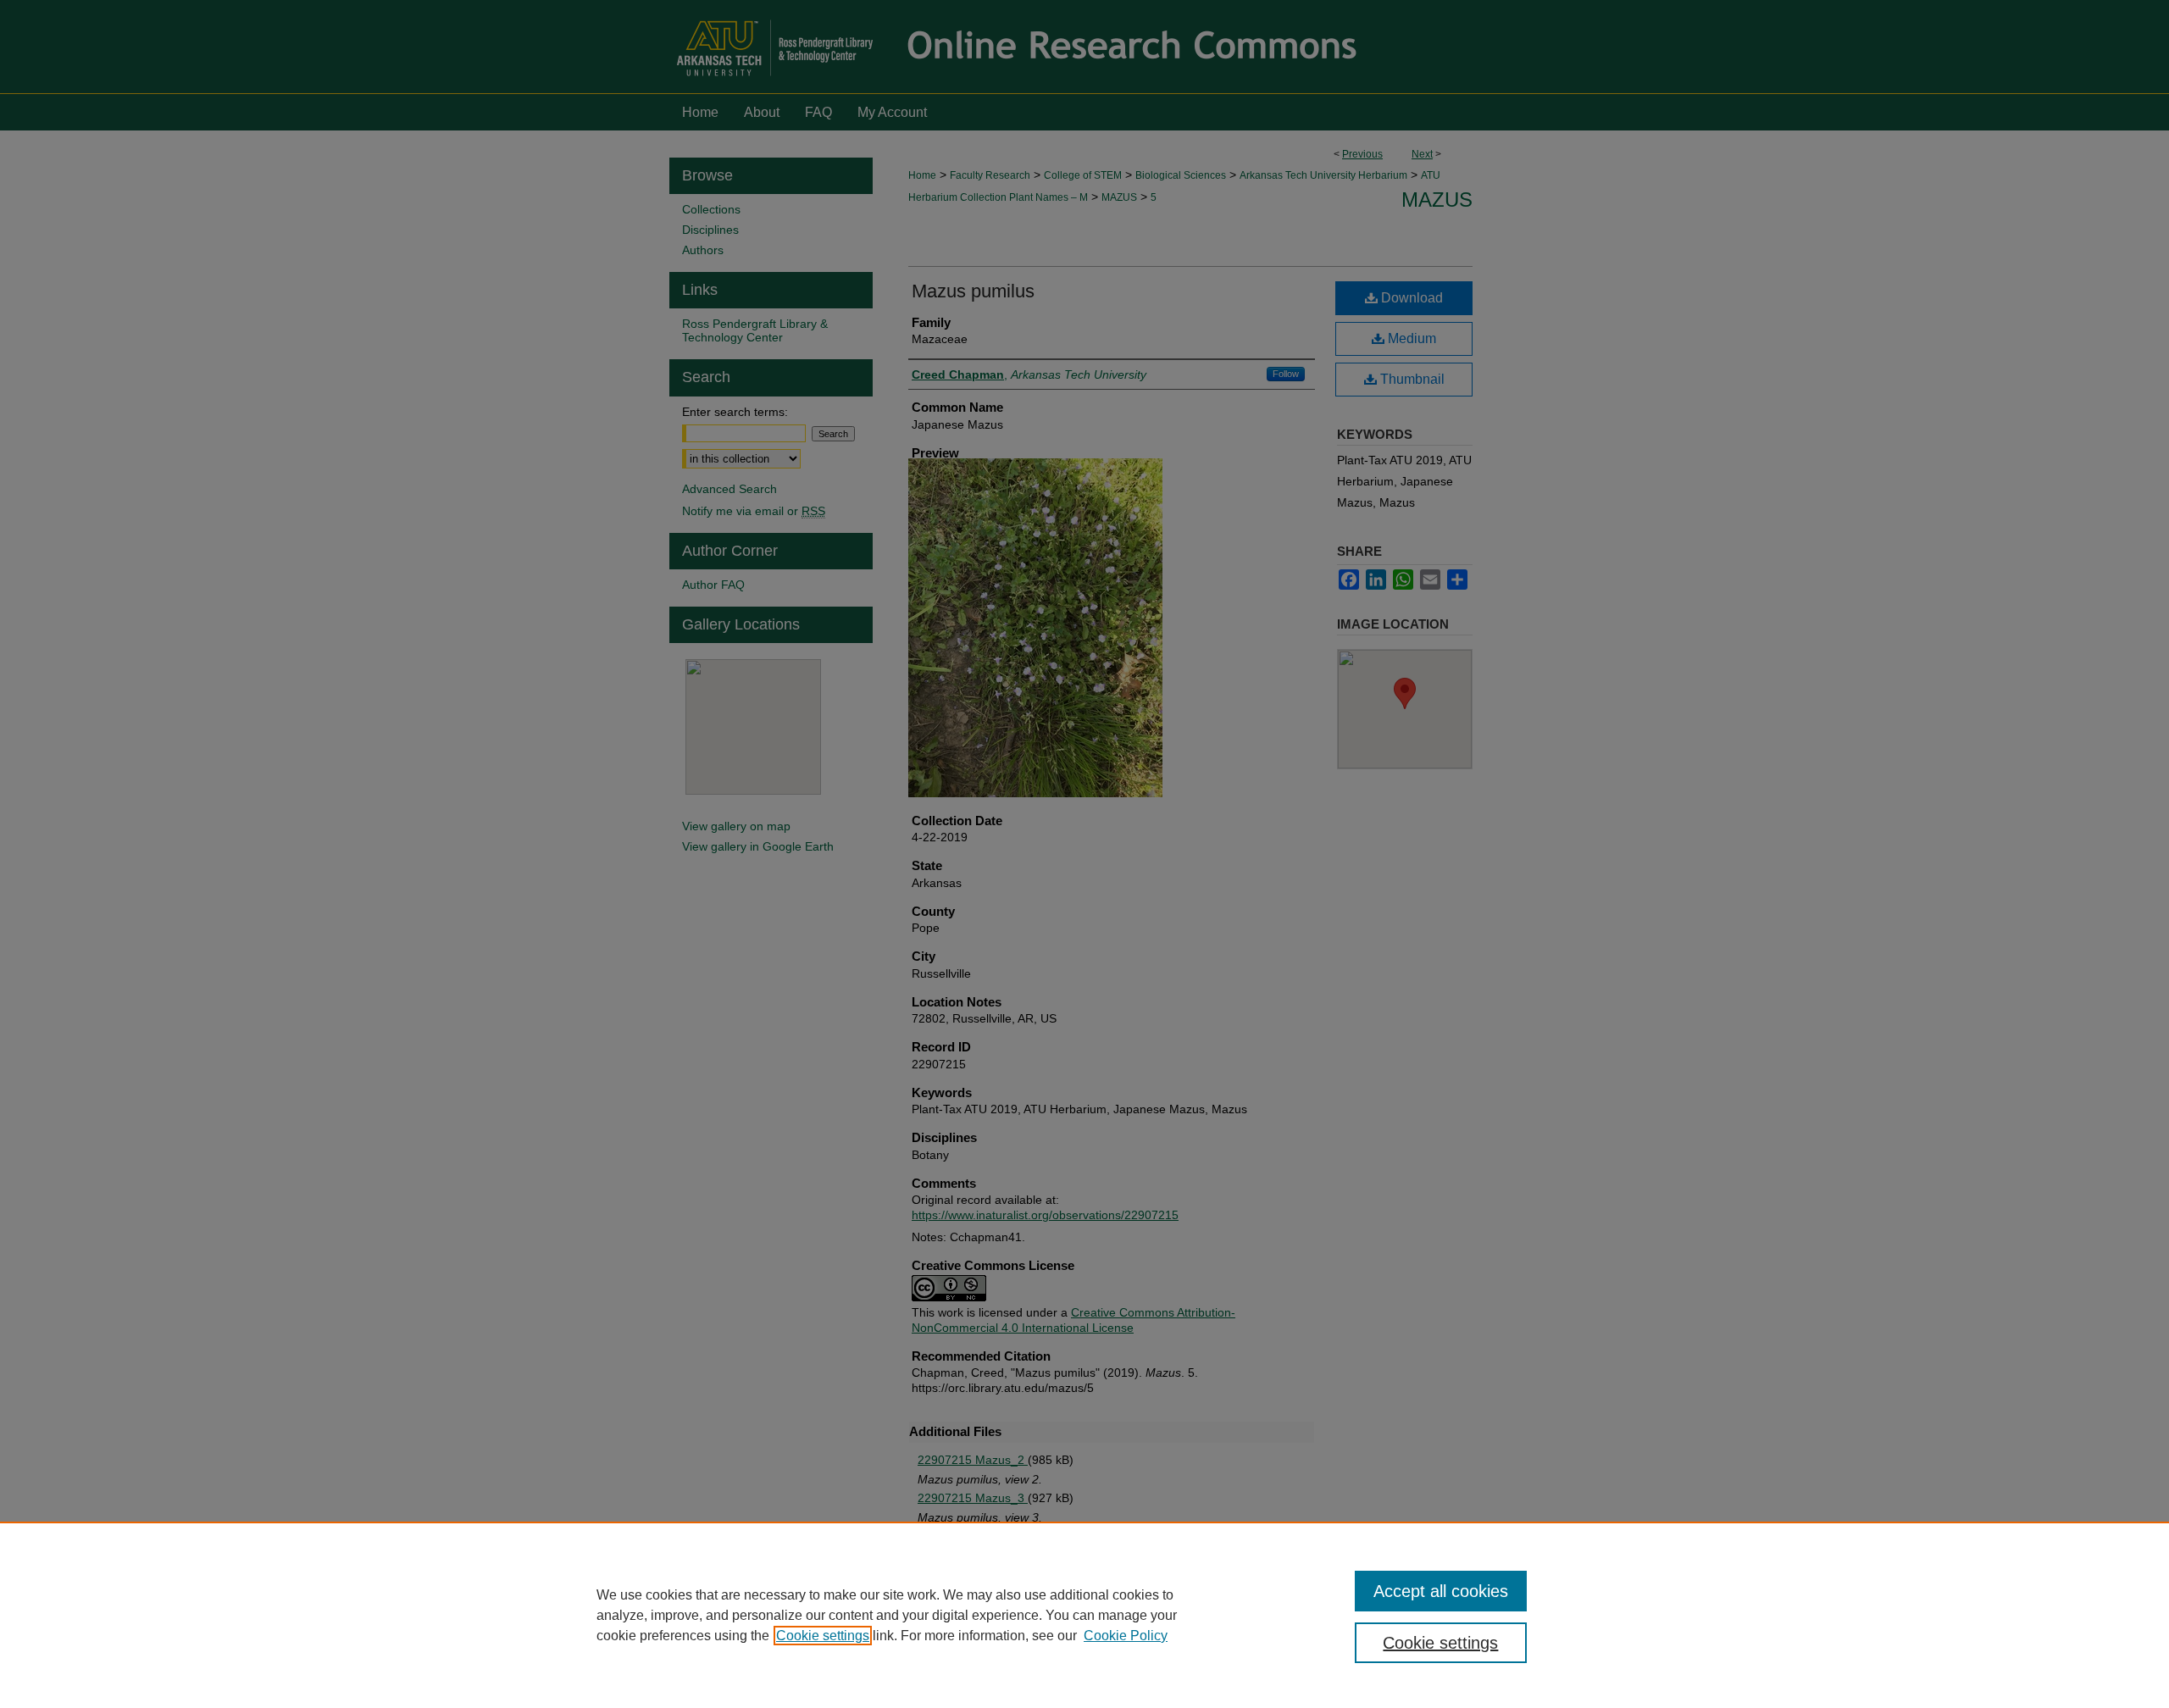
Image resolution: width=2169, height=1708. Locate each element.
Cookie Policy (1126, 1636)
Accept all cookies (1441, 1591)
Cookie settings (823, 1636)
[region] (1084, 1615)
